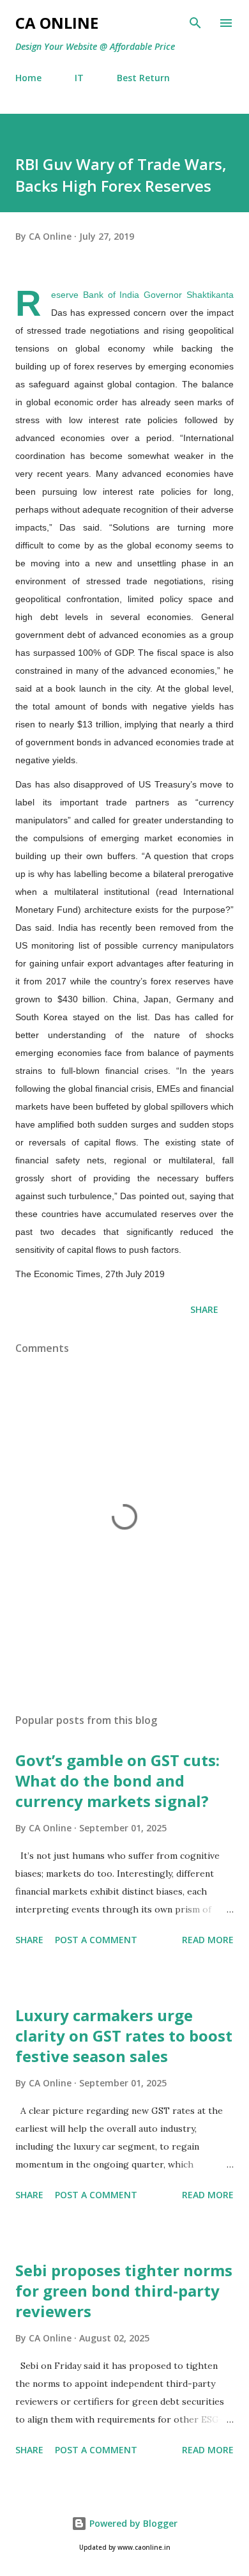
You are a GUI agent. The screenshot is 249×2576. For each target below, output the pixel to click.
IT (79, 78)
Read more (208, 1940)
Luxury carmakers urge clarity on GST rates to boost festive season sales (124, 2036)
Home (28, 78)
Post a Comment (96, 1940)
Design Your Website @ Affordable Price (95, 46)
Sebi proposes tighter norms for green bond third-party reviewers (124, 2291)
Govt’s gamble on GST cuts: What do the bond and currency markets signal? (117, 1781)
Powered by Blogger (132, 2523)
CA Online (57, 23)
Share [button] (204, 1309)
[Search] (195, 23)
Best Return (143, 78)
